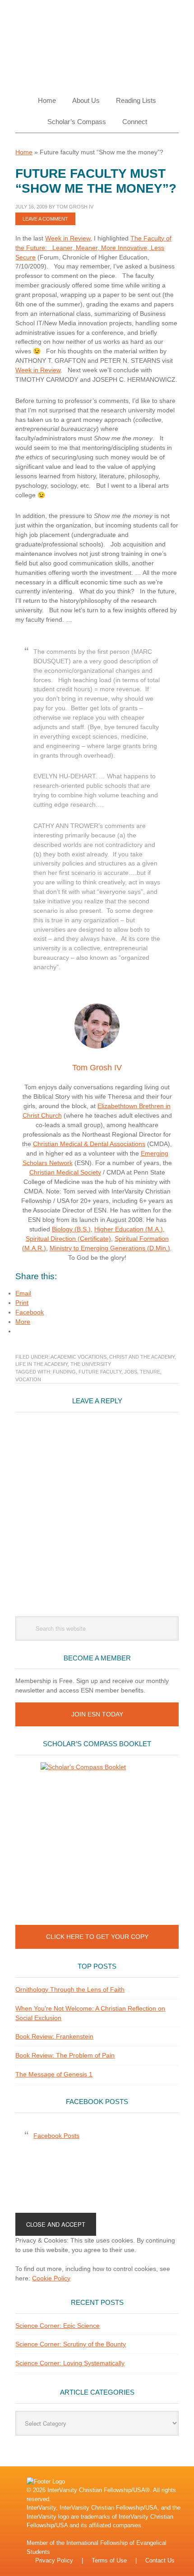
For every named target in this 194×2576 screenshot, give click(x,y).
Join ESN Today (97, 1714)
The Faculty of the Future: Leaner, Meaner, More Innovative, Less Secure (93, 248)
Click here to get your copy (97, 1937)
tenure (150, 1372)
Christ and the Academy (142, 1357)
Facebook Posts (97, 2102)
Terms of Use (109, 2560)
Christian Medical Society (65, 1172)
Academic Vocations (79, 1357)
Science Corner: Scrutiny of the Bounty (71, 2344)
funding (64, 1372)
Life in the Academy (42, 1364)
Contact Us (160, 2560)
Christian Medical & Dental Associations (89, 1144)
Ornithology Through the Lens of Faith (70, 1989)
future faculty (100, 1372)
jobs (131, 1372)
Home (24, 152)
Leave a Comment (45, 219)
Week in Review (68, 238)
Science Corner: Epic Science (58, 2326)
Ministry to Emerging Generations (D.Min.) (110, 1248)
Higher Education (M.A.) (129, 1229)
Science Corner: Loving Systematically (70, 2363)
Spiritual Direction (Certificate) (68, 1239)
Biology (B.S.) (71, 1229)
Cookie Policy (51, 2278)
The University (91, 1364)
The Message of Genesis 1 (54, 2074)
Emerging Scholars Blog (97, 42)
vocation (28, 1379)
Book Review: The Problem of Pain (65, 2055)
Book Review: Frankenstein (54, 2036)
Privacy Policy (54, 2560)
